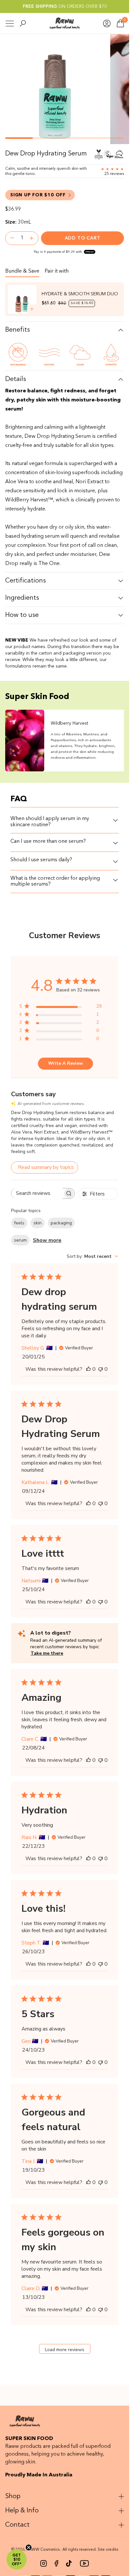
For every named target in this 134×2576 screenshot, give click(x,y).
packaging (61, 1223)
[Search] (23, 23)
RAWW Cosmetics (43, 2550)
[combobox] (92, 1256)
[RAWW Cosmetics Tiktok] (69, 2563)
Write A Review (66, 1063)
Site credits (108, 2550)
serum (20, 1240)
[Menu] (10, 24)
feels (19, 1223)
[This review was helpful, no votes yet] (88, 1369)
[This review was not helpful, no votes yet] (100, 1369)
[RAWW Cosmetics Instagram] (44, 2563)
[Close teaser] (29, 2547)
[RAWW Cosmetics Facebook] (56, 2563)
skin (38, 1223)
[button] (17, 2559)
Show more (47, 1240)
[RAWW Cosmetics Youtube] (84, 2563)
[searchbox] (37, 1193)
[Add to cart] (32, 309)
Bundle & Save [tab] (22, 271)
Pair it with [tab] (57, 271)
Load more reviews (65, 2350)
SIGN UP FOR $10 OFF (38, 195)
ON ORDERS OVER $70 (65, 6)
